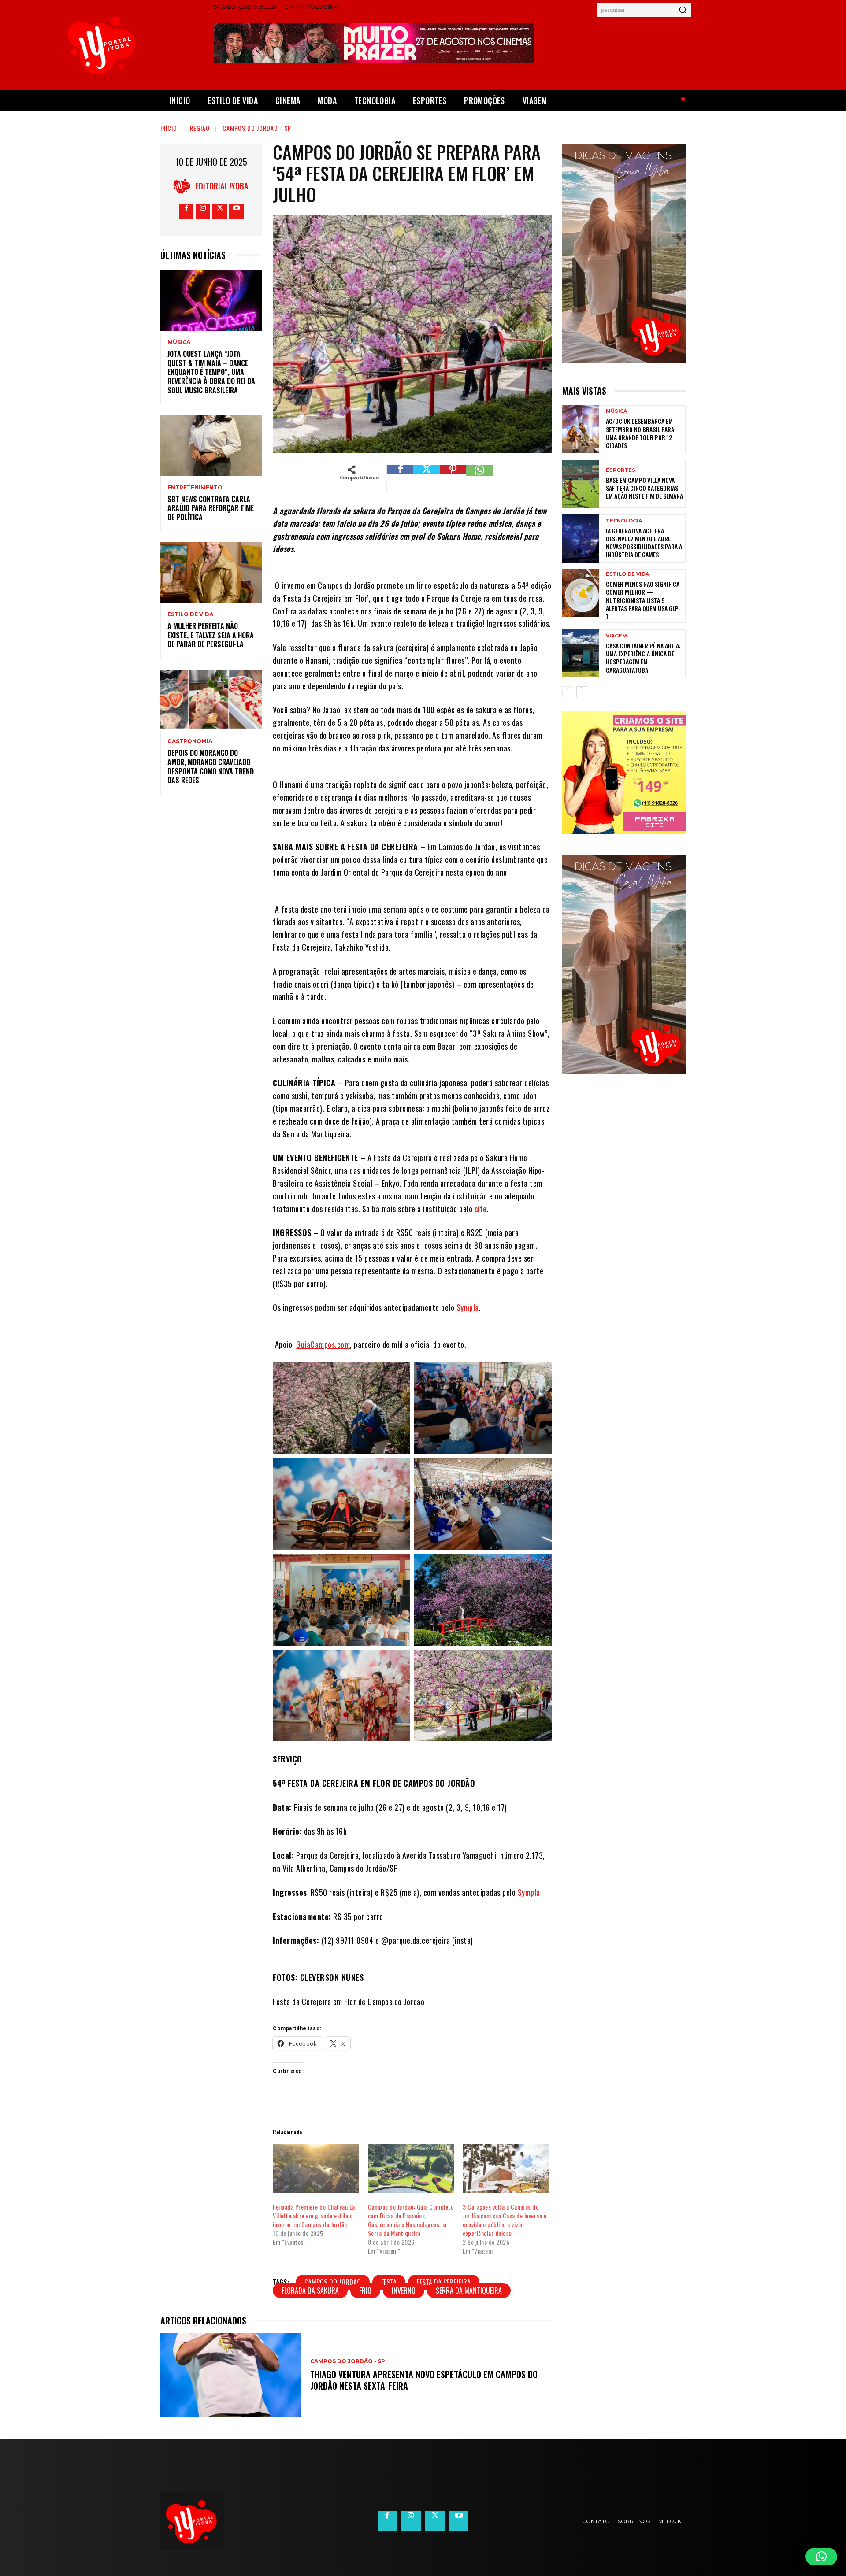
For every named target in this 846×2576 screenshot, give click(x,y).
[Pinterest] (453, 478)
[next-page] (582, 692)
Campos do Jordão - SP (257, 128)
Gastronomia (190, 741)
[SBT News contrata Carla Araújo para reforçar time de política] (211, 446)
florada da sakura (310, 2291)
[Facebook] (186, 212)
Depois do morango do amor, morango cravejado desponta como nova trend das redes (211, 766)
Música (179, 342)
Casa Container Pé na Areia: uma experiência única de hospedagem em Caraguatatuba (643, 658)
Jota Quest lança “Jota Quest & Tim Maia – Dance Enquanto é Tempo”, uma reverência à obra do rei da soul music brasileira (211, 372)
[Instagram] (203, 212)
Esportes (621, 470)
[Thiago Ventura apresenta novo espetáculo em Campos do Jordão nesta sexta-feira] (231, 2375)
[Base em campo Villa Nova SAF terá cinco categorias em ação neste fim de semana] (581, 484)
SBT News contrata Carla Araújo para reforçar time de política (211, 508)
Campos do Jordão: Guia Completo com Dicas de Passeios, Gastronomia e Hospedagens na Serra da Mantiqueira (411, 2220)
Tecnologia (624, 521)
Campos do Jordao (333, 2282)
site (481, 1209)
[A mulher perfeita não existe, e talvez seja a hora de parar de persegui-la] (211, 572)
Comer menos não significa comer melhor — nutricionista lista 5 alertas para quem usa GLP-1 (643, 600)
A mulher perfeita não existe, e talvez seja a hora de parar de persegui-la (211, 635)
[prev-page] (568, 692)
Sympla (468, 1307)
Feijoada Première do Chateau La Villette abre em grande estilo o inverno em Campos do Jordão (314, 2215)
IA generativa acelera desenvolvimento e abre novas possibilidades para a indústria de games (644, 543)
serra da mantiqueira (469, 2291)
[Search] (683, 10)
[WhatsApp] (479, 478)
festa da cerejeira (444, 2282)
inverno (404, 2291)
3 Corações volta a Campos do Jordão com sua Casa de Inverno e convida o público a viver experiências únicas (505, 2220)
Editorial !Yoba (222, 186)
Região (200, 128)
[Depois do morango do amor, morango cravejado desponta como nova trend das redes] (211, 699)
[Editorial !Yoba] (184, 186)
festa (389, 2282)
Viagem (616, 636)
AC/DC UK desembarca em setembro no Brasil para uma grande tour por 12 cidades (640, 433)
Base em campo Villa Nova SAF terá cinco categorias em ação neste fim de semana (644, 488)
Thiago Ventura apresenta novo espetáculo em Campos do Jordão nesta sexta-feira (424, 2380)
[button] (821, 2557)
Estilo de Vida (190, 614)
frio (365, 2291)
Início (169, 128)
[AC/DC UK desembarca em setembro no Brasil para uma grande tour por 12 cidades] (581, 429)
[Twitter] (220, 212)
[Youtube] (236, 212)
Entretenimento (195, 488)
